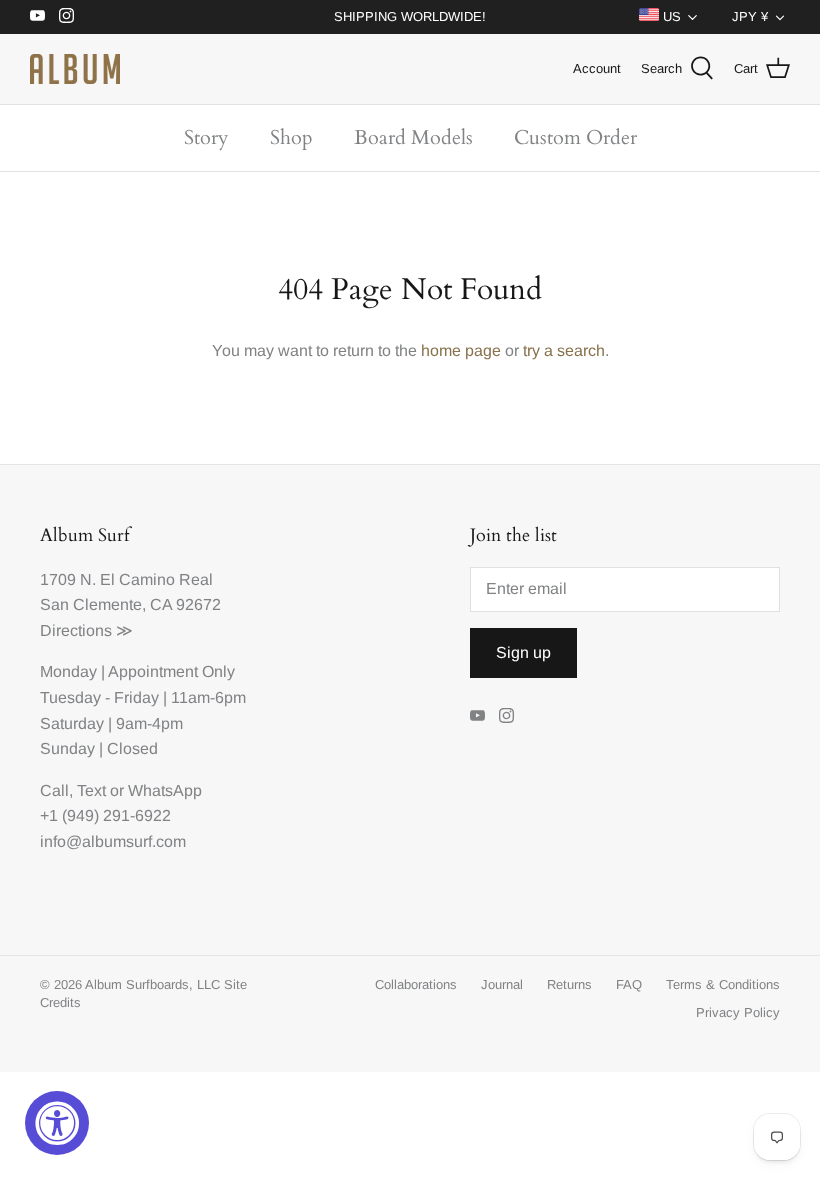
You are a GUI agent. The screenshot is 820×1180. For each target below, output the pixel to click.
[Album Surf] (75, 69)
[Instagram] (66, 15)
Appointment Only (171, 671)
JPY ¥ (750, 16)
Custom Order (575, 137)
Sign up (523, 652)
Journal (502, 984)
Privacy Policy (738, 1012)
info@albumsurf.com (113, 841)
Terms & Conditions (723, 984)
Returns (569, 984)
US (670, 16)
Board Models (413, 137)
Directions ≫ (86, 630)
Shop (291, 137)
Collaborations (416, 984)
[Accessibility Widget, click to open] (57, 1123)
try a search (564, 350)
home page (461, 350)
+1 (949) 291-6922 (105, 815)
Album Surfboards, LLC (152, 984)
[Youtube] (37, 15)
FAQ (629, 984)
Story (206, 137)
